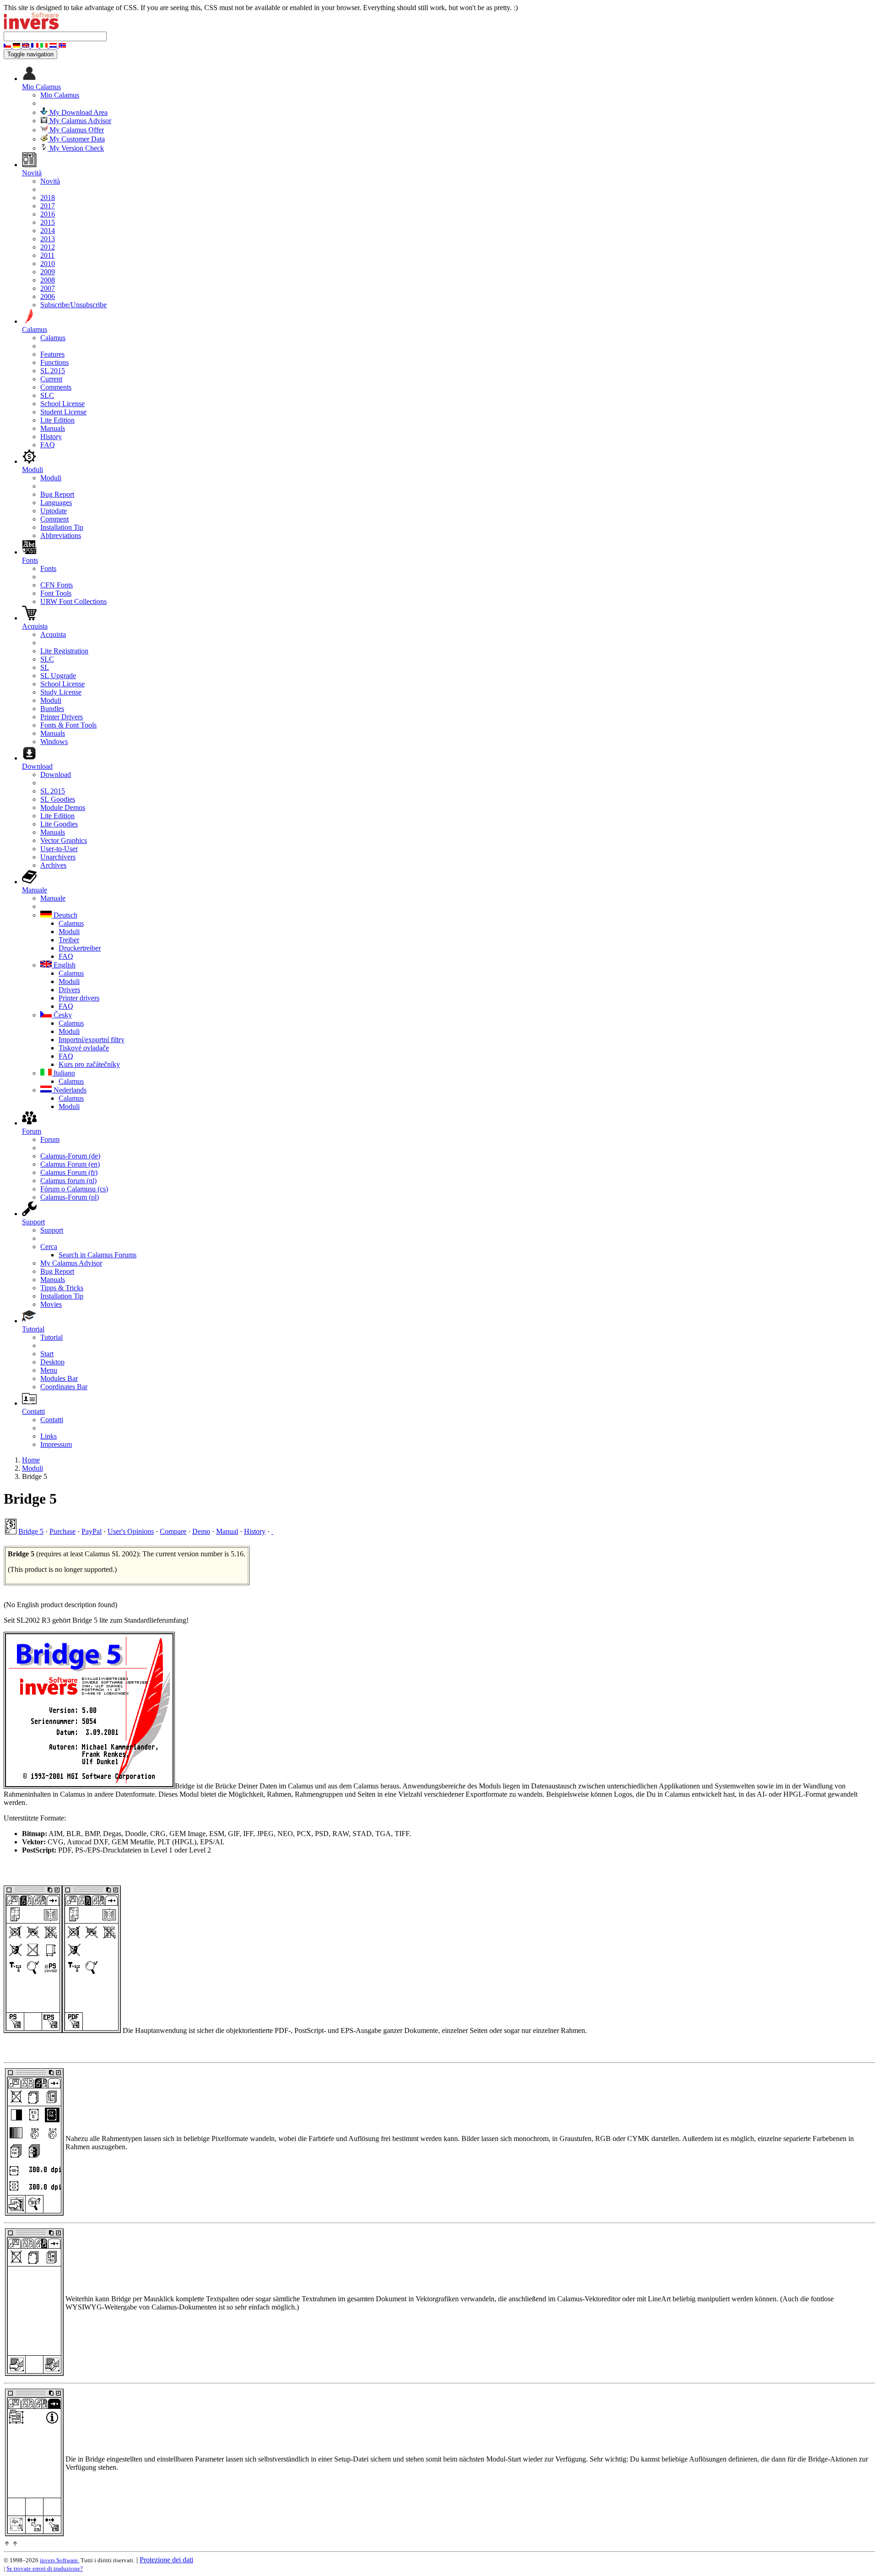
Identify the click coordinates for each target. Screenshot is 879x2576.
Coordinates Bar (64, 1387)
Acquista (53, 634)
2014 (48, 231)
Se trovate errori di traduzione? (45, 2568)
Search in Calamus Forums (98, 1255)
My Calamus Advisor (79, 121)
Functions (54, 362)
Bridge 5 (31, 1531)
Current (51, 379)
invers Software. (60, 2560)
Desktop (52, 1362)
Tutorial (52, 1337)
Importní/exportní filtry (92, 1040)
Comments (56, 387)
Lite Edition (57, 420)
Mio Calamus (60, 95)
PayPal (92, 1531)
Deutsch (65, 915)
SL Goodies (58, 799)
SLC (47, 395)
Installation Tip (62, 527)
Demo (201, 1531)
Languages (56, 503)
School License (62, 404)
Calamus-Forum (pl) (70, 1197)
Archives (53, 865)
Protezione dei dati (166, 2560)
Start (47, 1354)
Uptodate (54, 511)
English (64, 965)
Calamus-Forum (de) (70, 1156)
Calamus (53, 338)
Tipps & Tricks (62, 1288)
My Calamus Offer (76, 130)
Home (31, 1460)
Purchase (62, 1531)
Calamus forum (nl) (68, 1181)
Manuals (53, 428)
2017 (48, 206)
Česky (62, 1015)
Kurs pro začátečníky (89, 1064)
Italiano (63, 1073)
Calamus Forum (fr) (69, 1172)
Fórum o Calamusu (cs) (74, 1189)
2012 (48, 247)
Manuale (53, 898)
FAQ (48, 445)
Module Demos (63, 807)
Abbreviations (61, 535)
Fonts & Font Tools (68, 725)
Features (52, 354)
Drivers (69, 990)
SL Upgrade (58, 676)
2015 (48, 222)
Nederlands (69, 1090)
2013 (48, 239)
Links (49, 1436)
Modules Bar (59, 1378)
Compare (173, 1531)
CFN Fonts (57, 585)
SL (45, 667)
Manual (227, 1531)
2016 (48, 214)
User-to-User (59, 849)
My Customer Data (76, 139)
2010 (48, 264)
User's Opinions (131, 1531)
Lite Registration (64, 651)
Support (52, 1230)
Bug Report (57, 494)
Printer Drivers (62, 717)
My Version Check (76, 148)
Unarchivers (58, 857)
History (51, 437)
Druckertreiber (80, 948)
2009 (48, 272)
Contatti (52, 1420)
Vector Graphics (64, 840)
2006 (48, 296)
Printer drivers (79, 998)
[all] (272, 1531)
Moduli (51, 478)
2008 (48, 280)
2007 (48, 288)
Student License (63, 412)
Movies (51, 1304)
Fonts (48, 568)
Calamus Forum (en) (70, 1164)
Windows (54, 742)
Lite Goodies (59, 824)
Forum (50, 1139)
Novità (50, 181)
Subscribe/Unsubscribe (73, 305)
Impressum (56, 1444)
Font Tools (56, 593)
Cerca (49, 1247)
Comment (54, 519)
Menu (49, 1370)
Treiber (69, 940)
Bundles (52, 709)
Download (56, 774)
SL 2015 (53, 371)
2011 (47, 255)
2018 (48, 198)
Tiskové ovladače (84, 1048)
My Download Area (78, 112)
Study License (61, 692)
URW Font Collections (73, 601)
